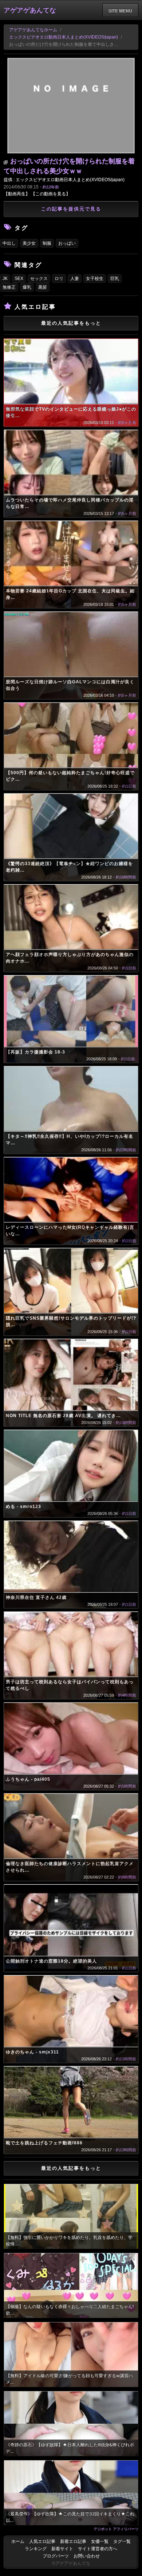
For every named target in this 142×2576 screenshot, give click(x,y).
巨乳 (115, 279)
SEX (19, 279)
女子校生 (95, 279)
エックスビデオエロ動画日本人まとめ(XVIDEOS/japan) (64, 37)
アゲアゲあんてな (30, 10)
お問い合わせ (87, 2556)
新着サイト (62, 2549)
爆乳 (27, 287)
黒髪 (43, 287)
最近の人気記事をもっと (71, 323)
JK (5, 279)
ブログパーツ (56, 2556)
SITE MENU (120, 11)
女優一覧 (100, 2541)
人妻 (75, 279)
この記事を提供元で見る (71, 209)
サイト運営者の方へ (98, 2549)
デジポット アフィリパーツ (116, 2529)
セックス (39, 279)
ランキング (36, 2549)
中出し (9, 243)
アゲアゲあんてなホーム (33, 30)
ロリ (59, 279)
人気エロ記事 (42, 2541)
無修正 (9, 287)
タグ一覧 (122, 2541)
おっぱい (67, 243)
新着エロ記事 (73, 2541)
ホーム (18, 2541)
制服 (47, 243)
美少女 (29, 243)
